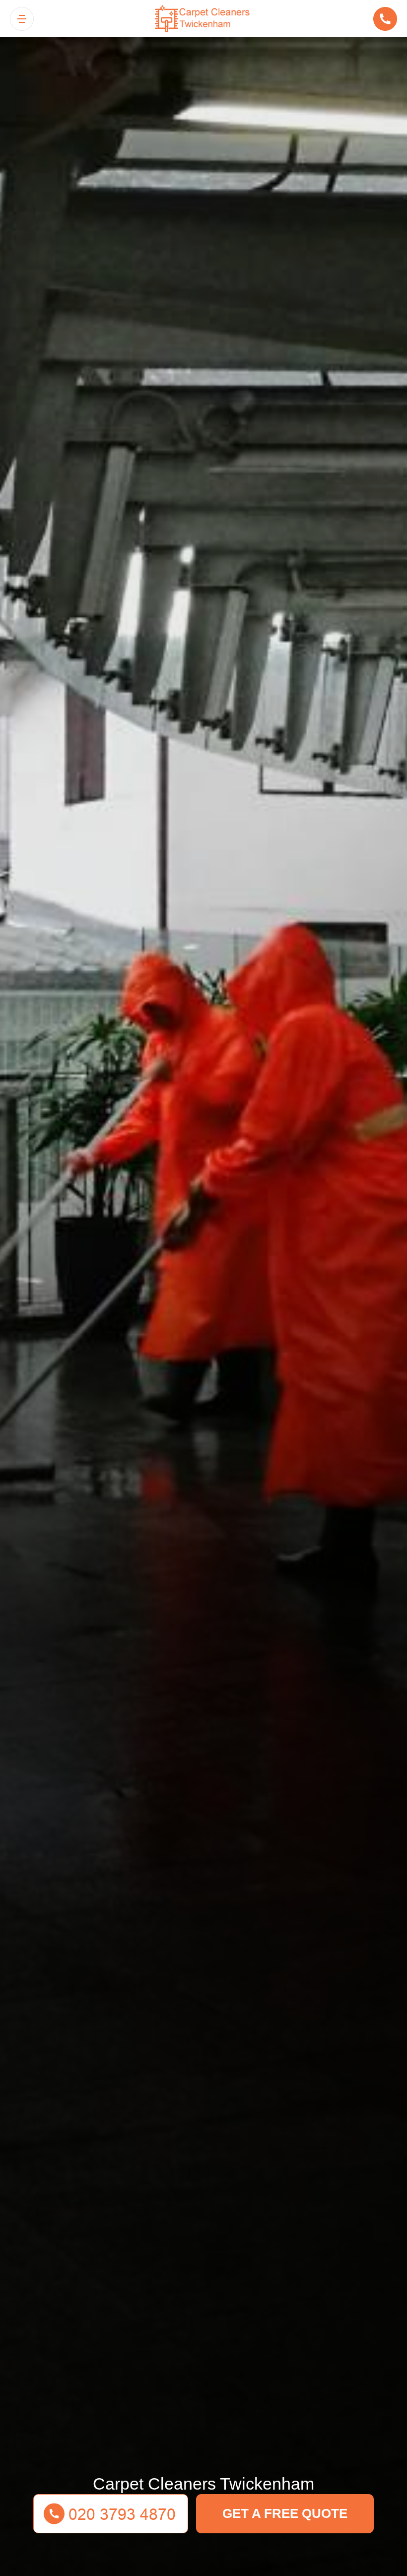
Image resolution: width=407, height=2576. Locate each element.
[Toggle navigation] (22, 19)
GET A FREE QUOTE (285, 2513)
